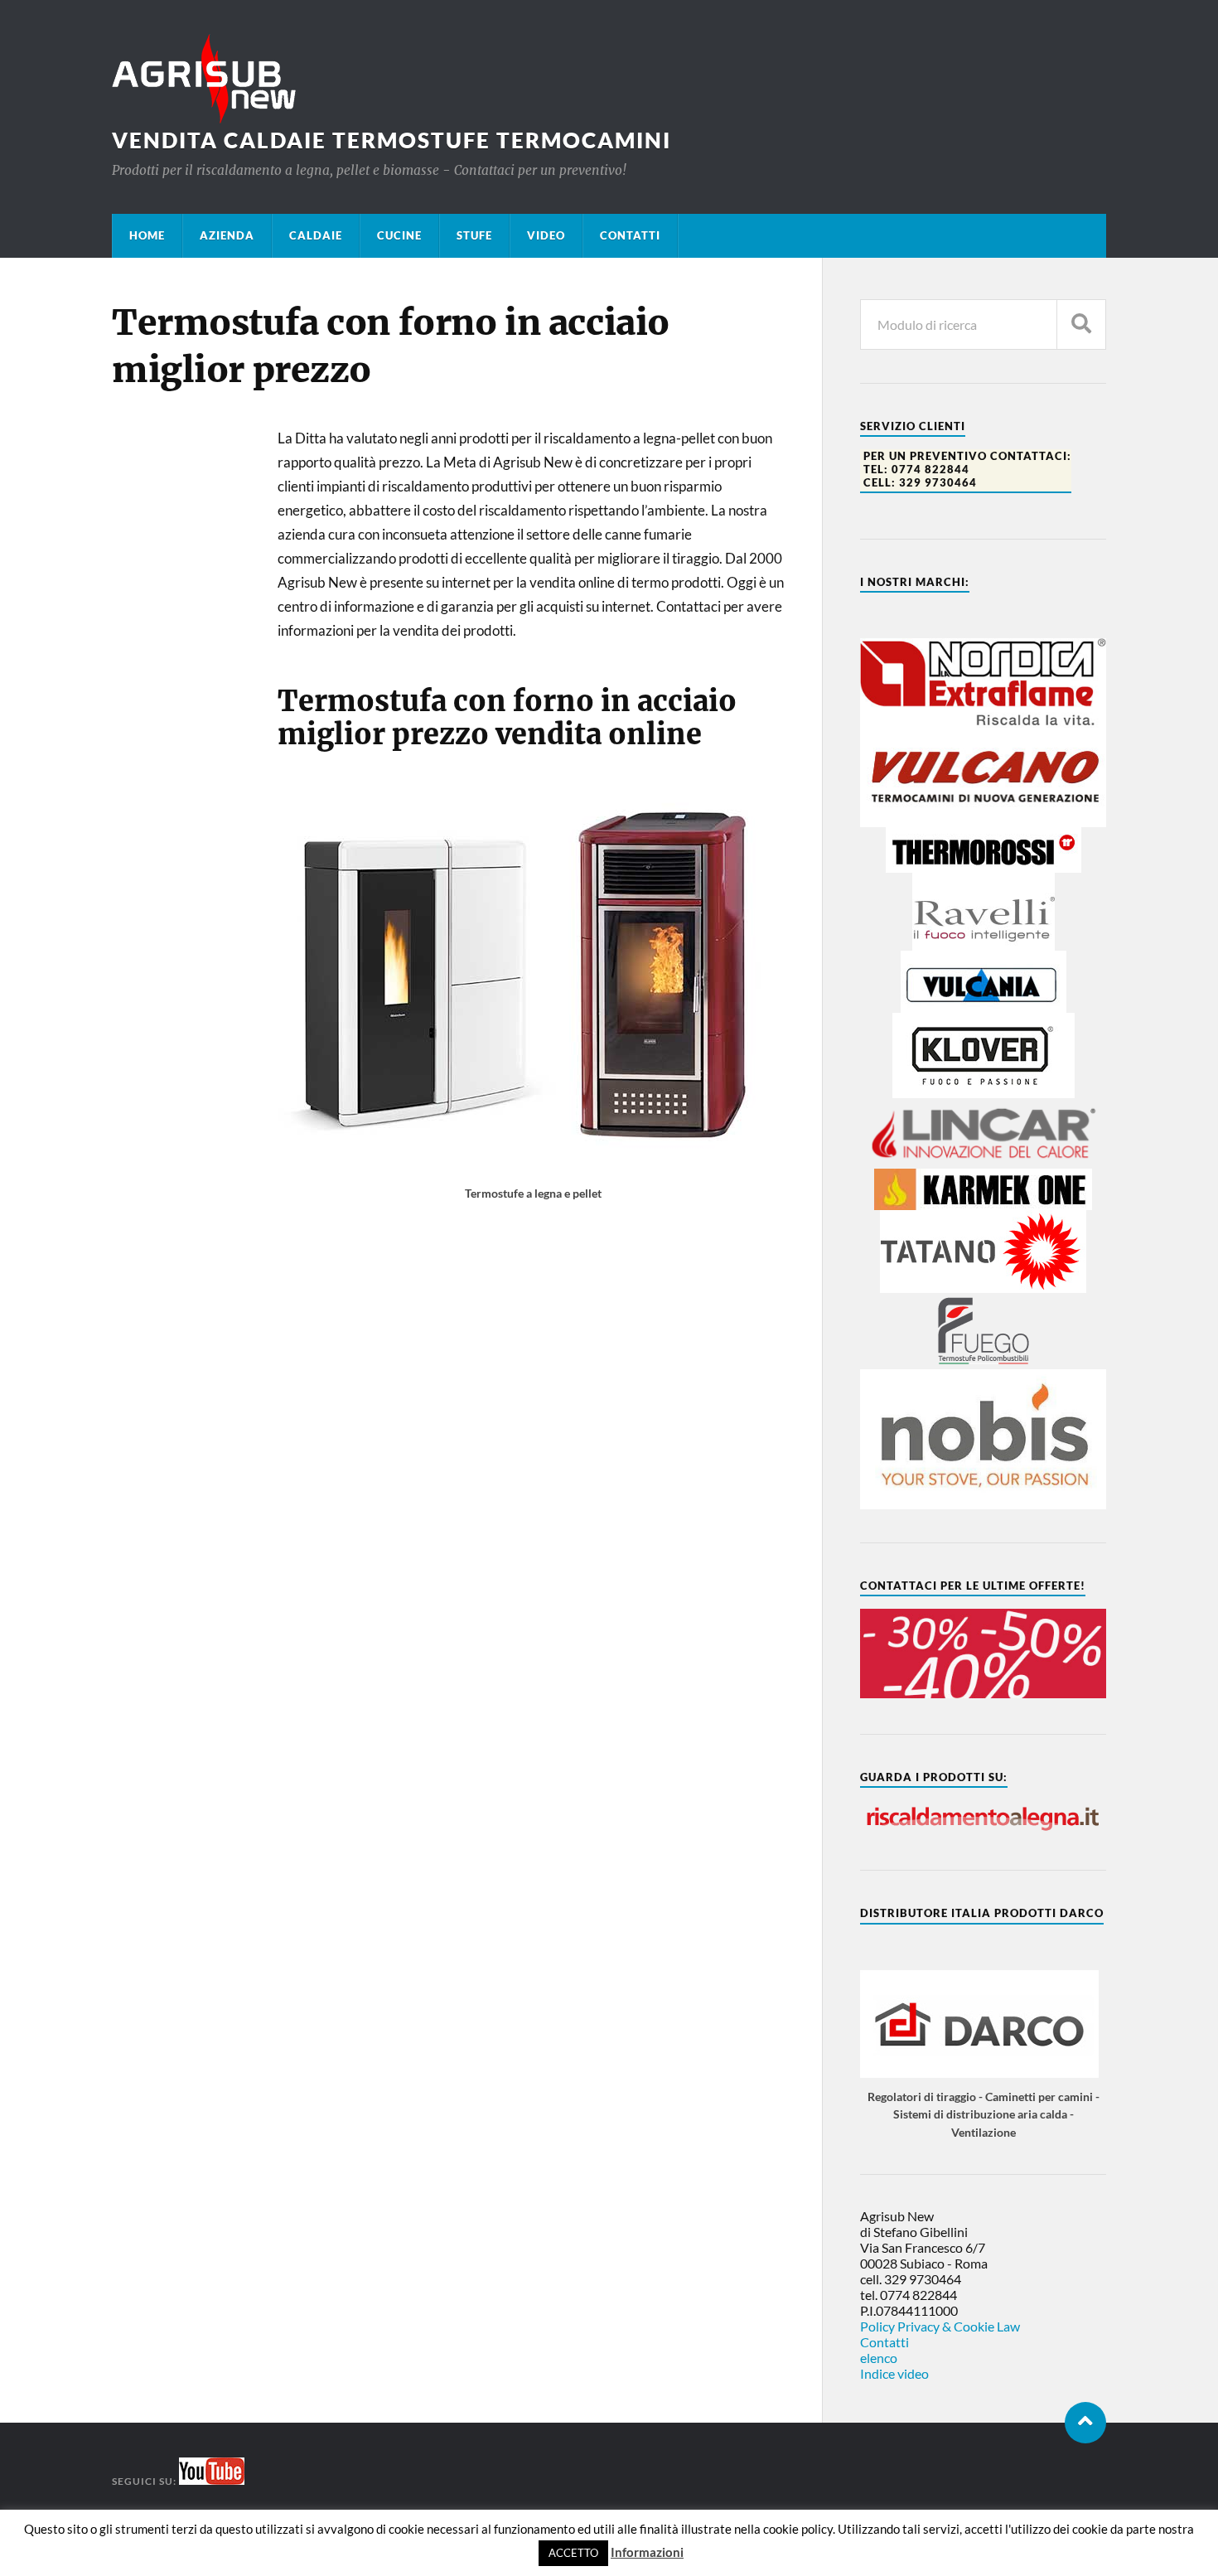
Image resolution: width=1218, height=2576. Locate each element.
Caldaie (316, 235)
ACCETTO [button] (573, 2553)
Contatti (630, 235)
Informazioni (647, 2552)
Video (546, 235)
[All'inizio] (1085, 2423)
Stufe (474, 235)
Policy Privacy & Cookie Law (940, 2326)
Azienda (227, 235)
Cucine (399, 235)
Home (147, 235)
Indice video (894, 2373)
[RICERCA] (1081, 324)
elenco (879, 2358)
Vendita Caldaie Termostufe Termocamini (391, 140)
